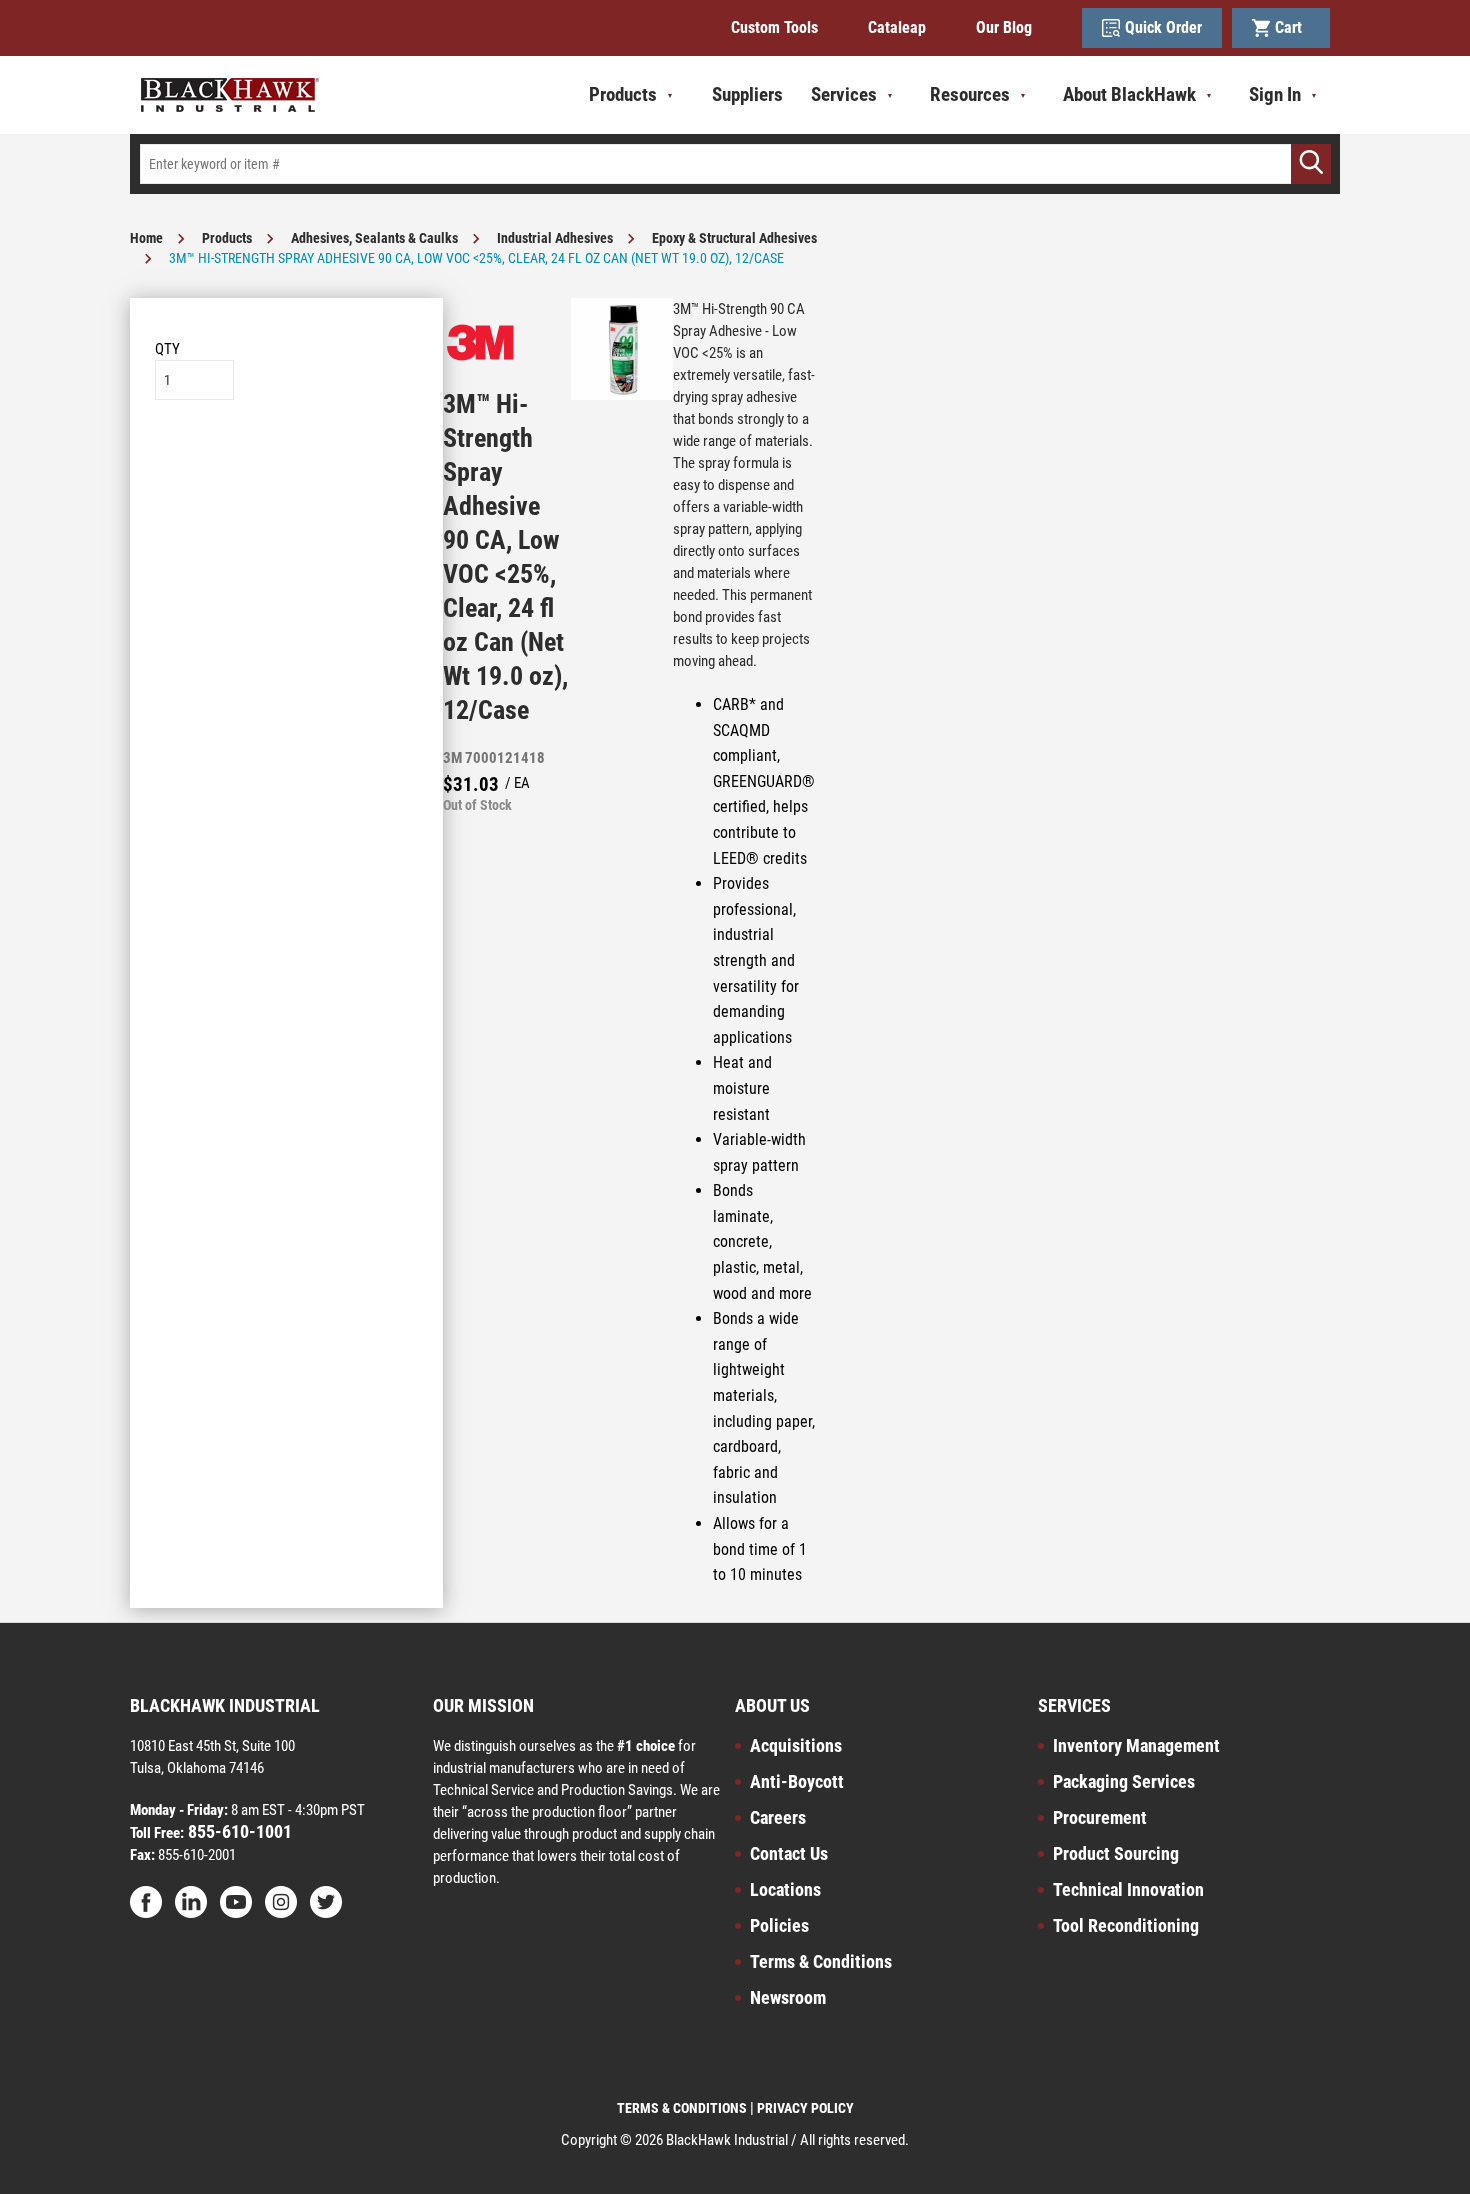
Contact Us (789, 1853)
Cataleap (897, 27)
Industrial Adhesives (555, 238)
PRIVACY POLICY (805, 2108)
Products (227, 238)
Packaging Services (1124, 1781)
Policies (779, 1925)
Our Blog (1004, 27)
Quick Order (1163, 27)
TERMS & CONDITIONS (682, 2108)
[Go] (1311, 164)
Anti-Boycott (797, 1781)
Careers (778, 1817)
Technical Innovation (1128, 1889)
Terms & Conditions (821, 1961)
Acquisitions (796, 1745)
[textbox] (735, 164)
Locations (785, 1889)
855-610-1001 (238, 1831)
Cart (1292, 27)
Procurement (1100, 1817)
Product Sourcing (1116, 1853)
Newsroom (788, 1997)
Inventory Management (1136, 1745)
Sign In (1275, 94)
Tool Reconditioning (1126, 1925)
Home (146, 238)
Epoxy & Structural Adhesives (734, 238)
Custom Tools (774, 27)
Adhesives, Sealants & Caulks (374, 238)
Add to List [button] (286, 460)
